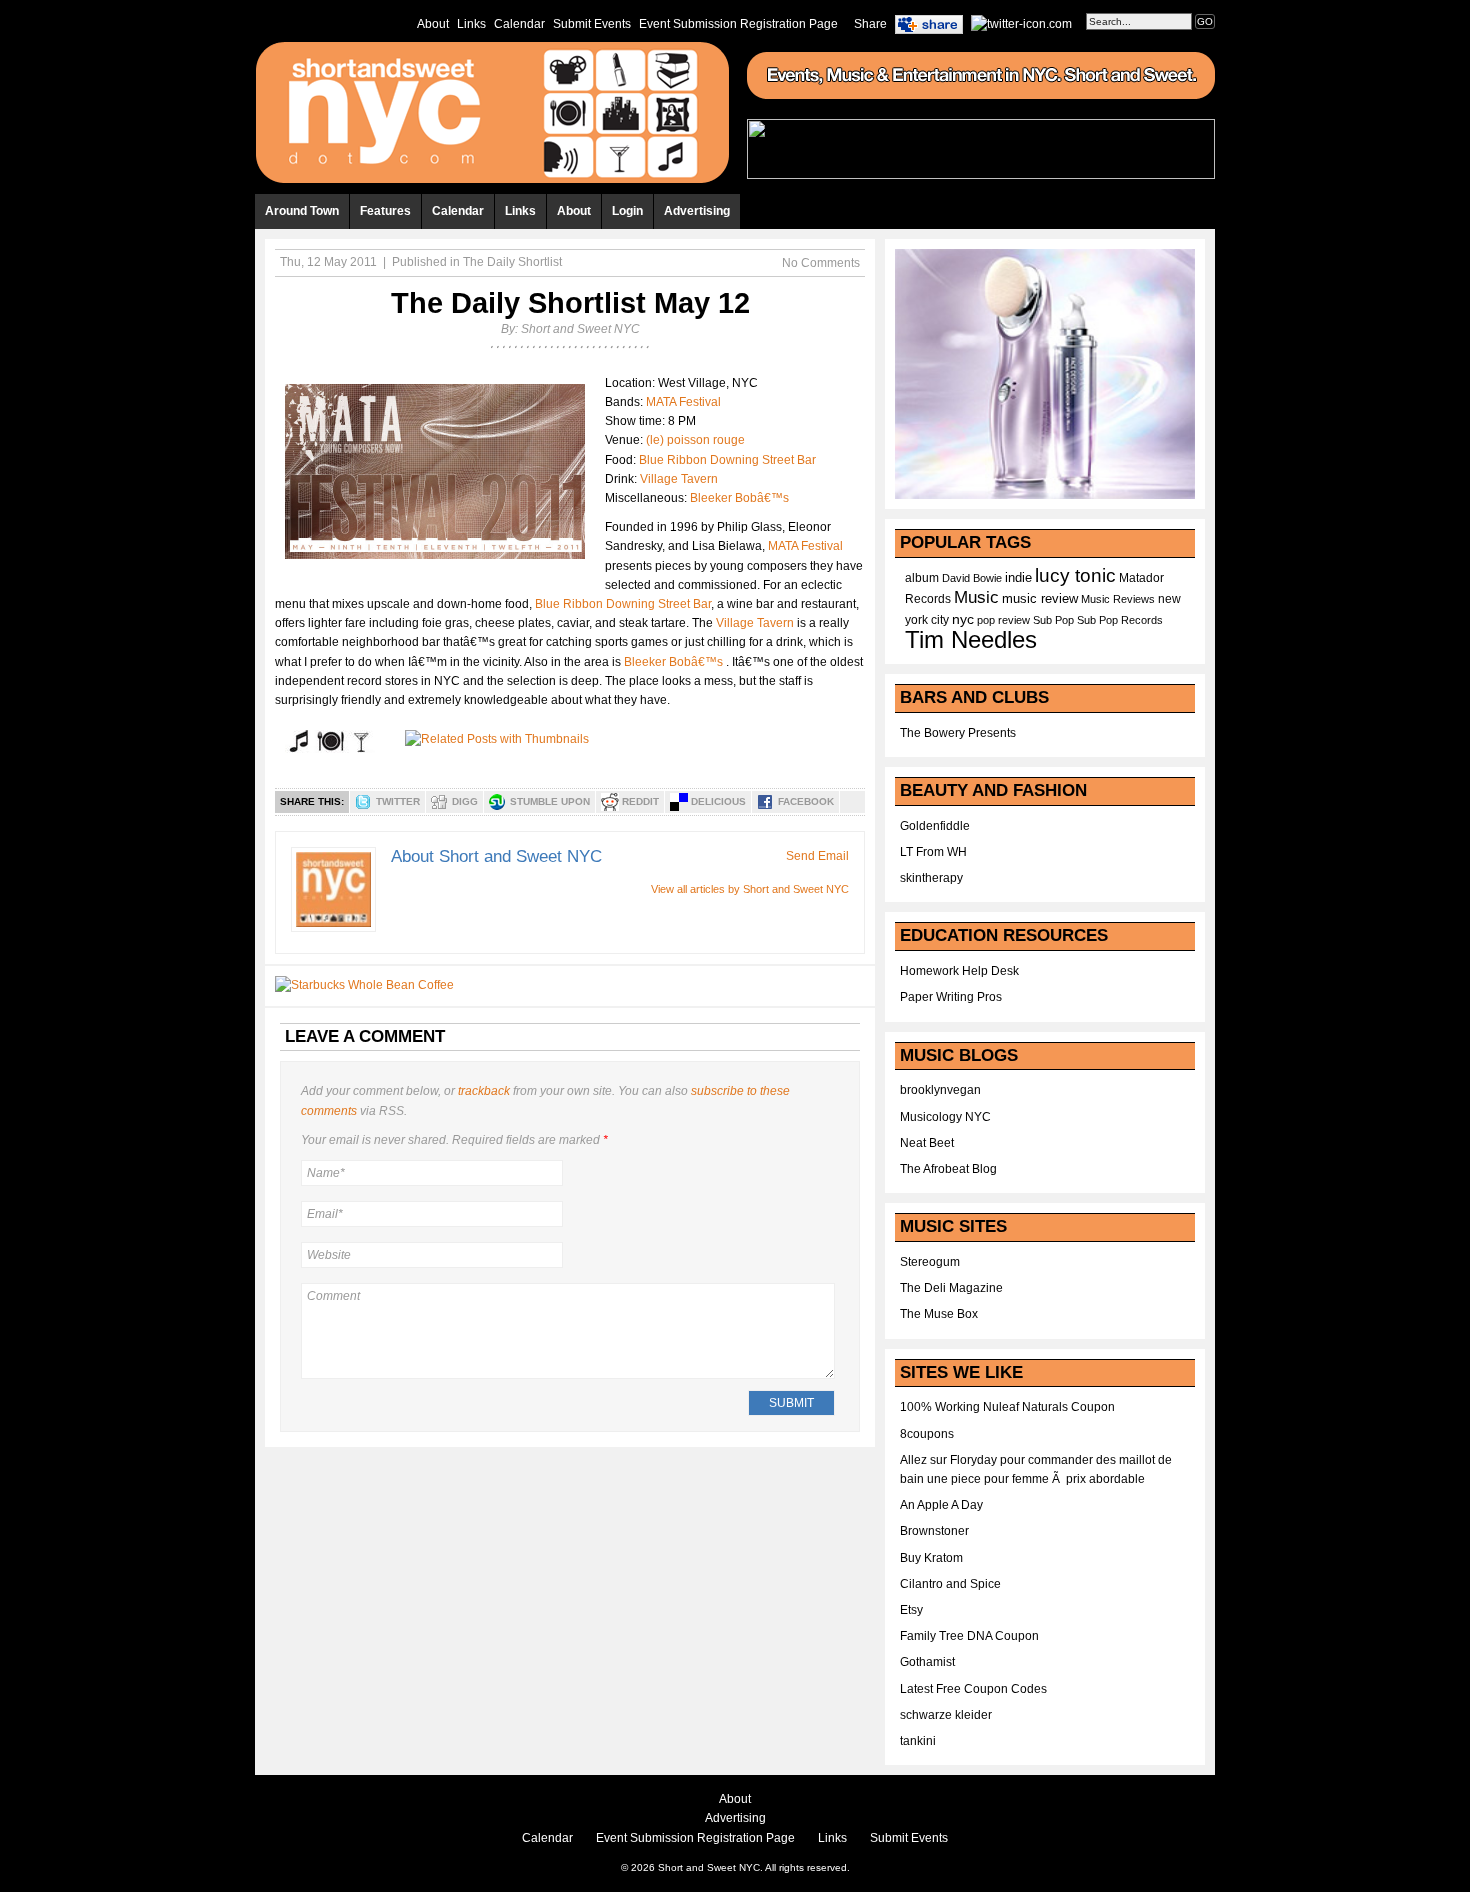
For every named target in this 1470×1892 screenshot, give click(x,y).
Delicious (718, 801)
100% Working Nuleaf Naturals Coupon (1007, 1407)
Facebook (806, 801)
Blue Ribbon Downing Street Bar (727, 460)
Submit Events (592, 24)
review (1014, 620)
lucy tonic (1075, 575)
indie (1018, 578)
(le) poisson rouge (695, 440)
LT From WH (933, 852)
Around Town (302, 211)
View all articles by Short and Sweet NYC (750, 889)
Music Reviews (1118, 599)
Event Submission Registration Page (738, 24)
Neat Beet (927, 1143)
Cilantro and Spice (950, 1584)
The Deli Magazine (951, 1288)
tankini (918, 1741)
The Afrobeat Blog (948, 1169)
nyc (963, 619)
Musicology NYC (945, 1117)
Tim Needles (971, 639)
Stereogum (930, 1262)
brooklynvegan (940, 1090)
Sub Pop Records (1120, 620)
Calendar (519, 24)
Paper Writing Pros (951, 997)
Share (870, 24)
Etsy (911, 1610)
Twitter (398, 801)
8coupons (927, 1434)
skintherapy (931, 878)
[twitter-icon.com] (1021, 23)
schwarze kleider (946, 1715)
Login (627, 211)
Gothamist (927, 1662)
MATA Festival (683, 402)
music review (1040, 599)
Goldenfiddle (935, 826)
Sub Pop (1053, 620)
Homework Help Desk (959, 971)
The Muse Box (939, 1314)
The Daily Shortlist (512, 262)
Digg (465, 801)
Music (976, 597)
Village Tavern (679, 479)
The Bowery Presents (958, 733)
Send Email (817, 856)
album (922, 578)
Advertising (697, 211)
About (433, 24)
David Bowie (972, 578)
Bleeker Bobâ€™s (739, 498)
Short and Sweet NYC (580, 329)
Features (385, 211)
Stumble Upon (550, 801)
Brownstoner (934, 1531)
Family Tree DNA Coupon (969, 1636)
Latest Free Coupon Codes (973, 1689)
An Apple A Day (941, 1505)
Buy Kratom (931, 1558)
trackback (484, 1091)
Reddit (640, 801)
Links (471, 24)
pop (986, 620)
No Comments (821, 263)
